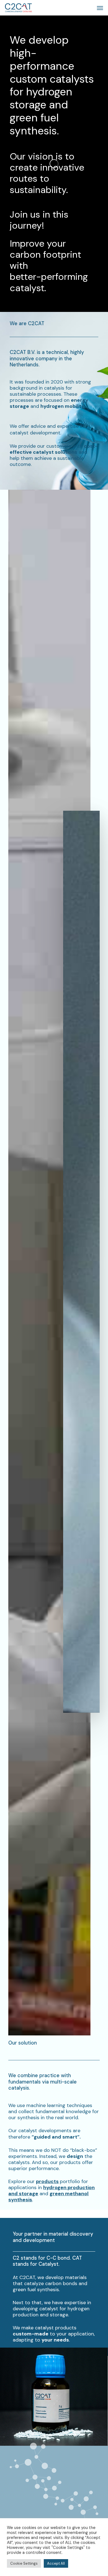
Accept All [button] (56, 2563)
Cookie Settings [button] (24, 2563)
